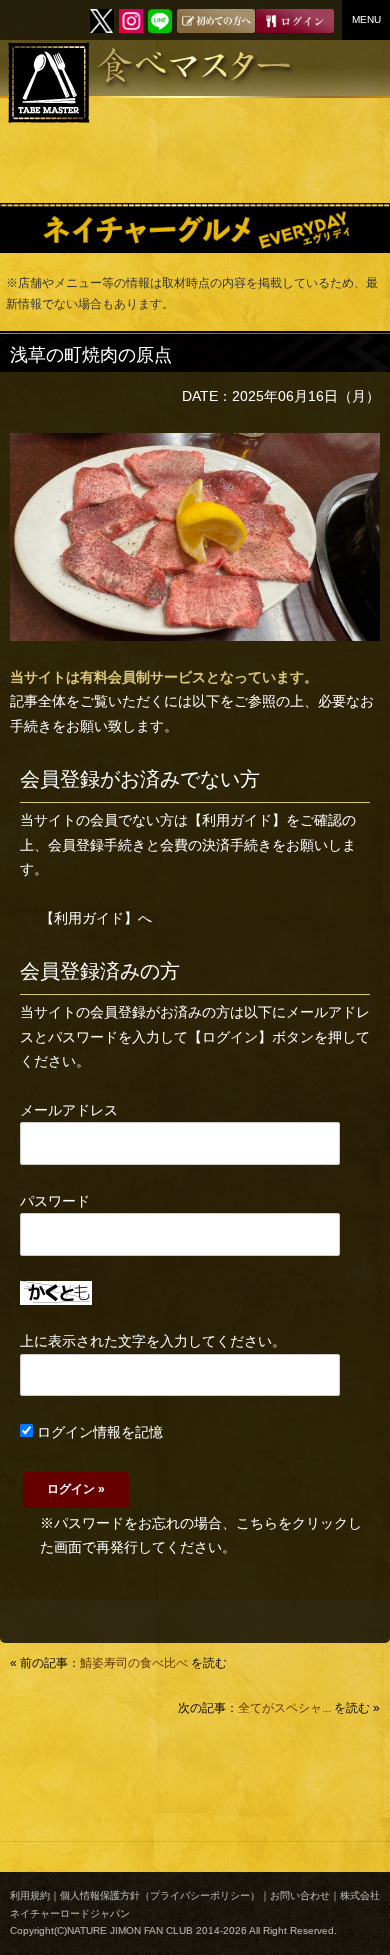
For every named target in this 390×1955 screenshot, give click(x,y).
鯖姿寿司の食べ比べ (134, 1663)
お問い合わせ (300, 1895)
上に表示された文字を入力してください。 (153, 1341)
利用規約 (30, 1895)
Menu (366, 19)
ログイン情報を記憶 (98, 1432)
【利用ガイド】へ (96, 918)
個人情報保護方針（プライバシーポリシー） (160, 1895)
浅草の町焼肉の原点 (91, 355)
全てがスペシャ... (284, 1708)
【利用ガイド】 (237, 820)
